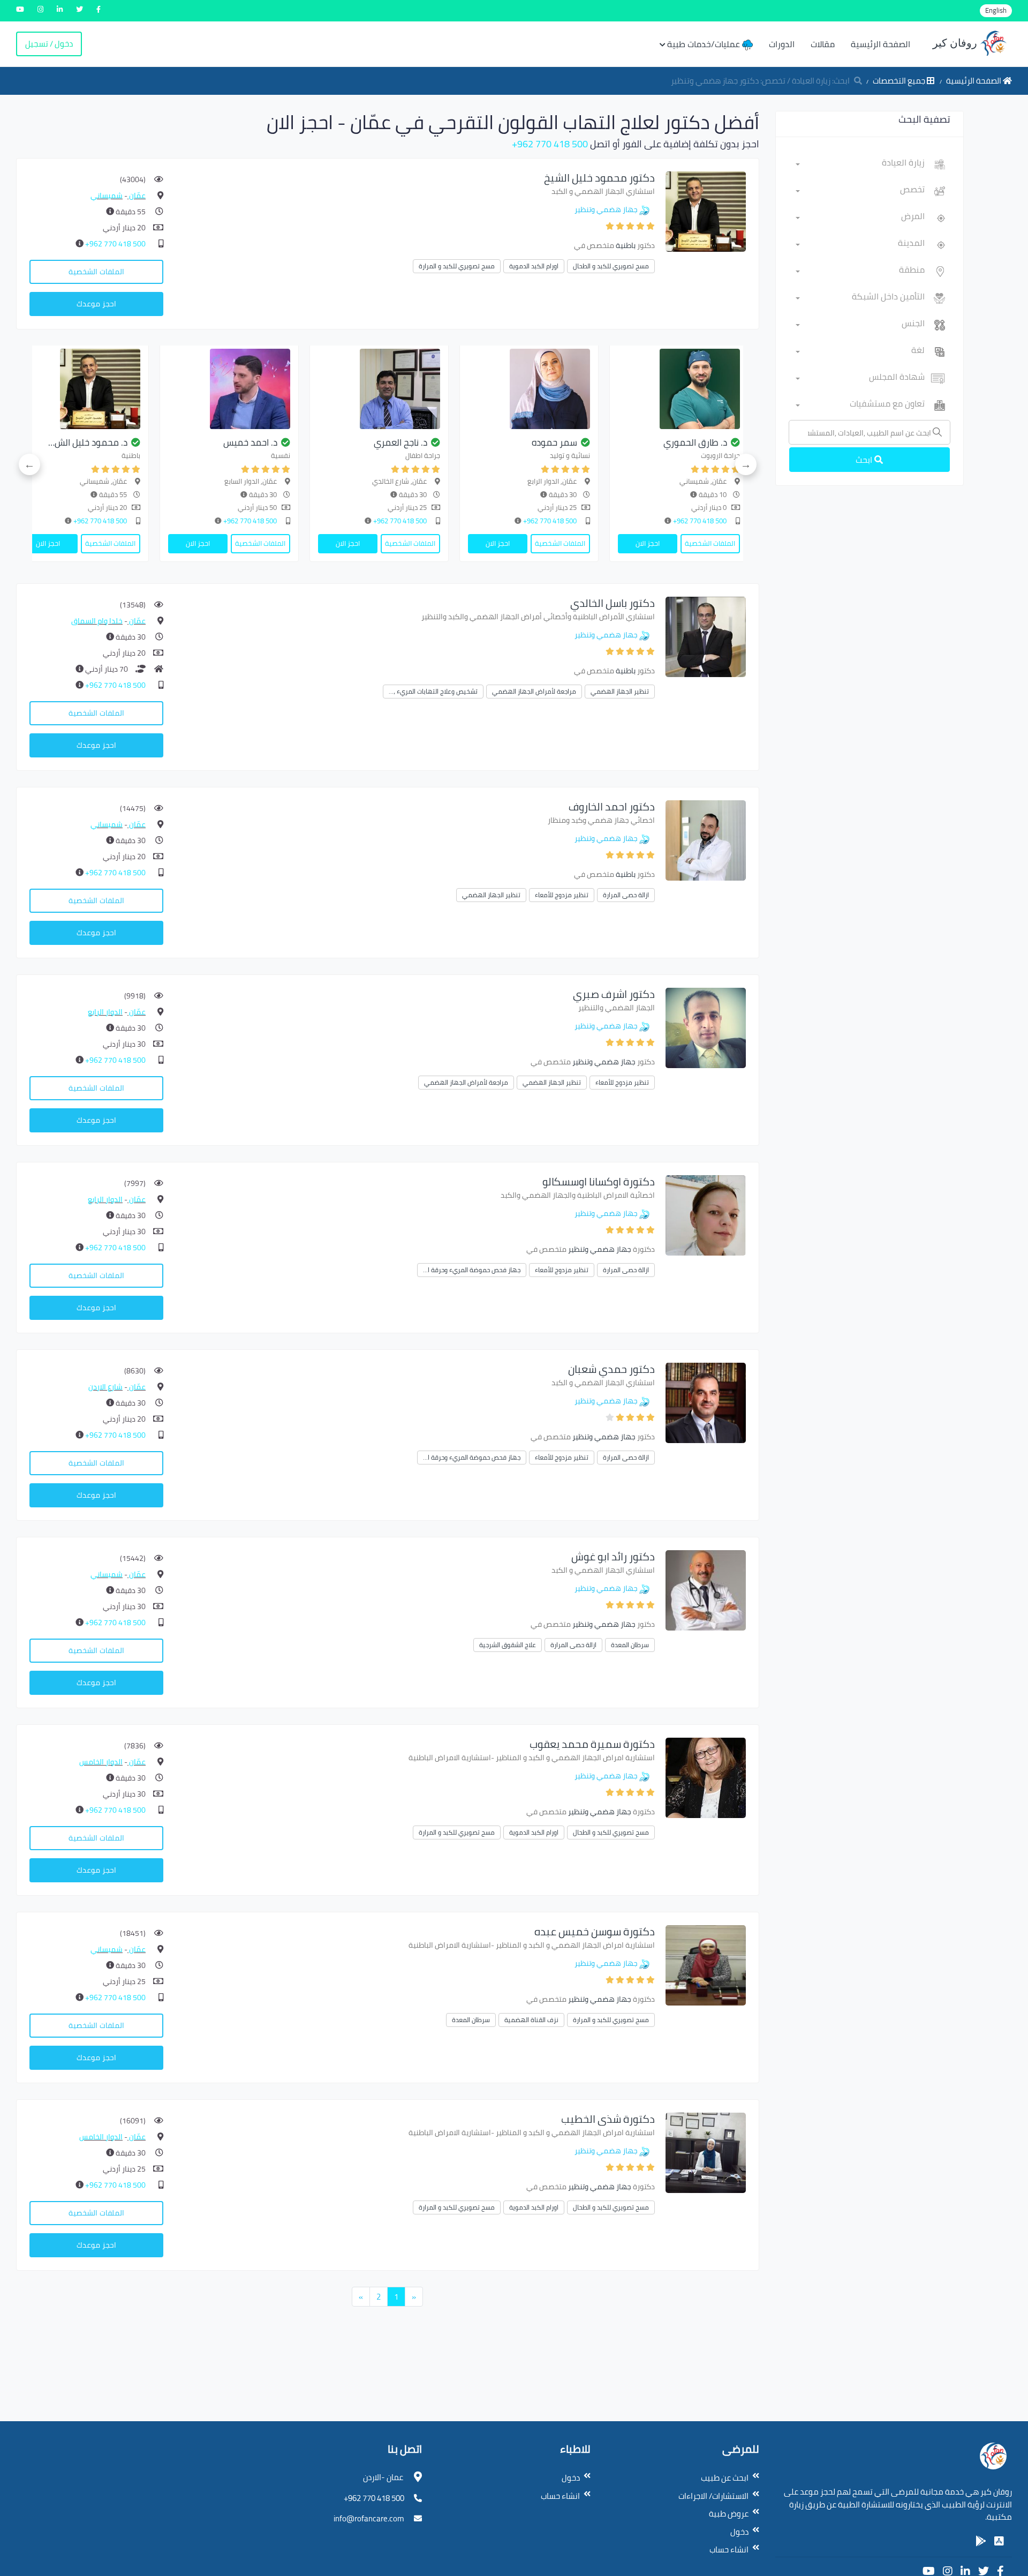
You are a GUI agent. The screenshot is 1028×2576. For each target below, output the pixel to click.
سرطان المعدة (630, 1645)
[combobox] (860, 164)
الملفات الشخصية (96, 272)
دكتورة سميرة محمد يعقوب (592, 1744)
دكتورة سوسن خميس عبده (595, 1931)
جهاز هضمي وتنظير (606, 209)
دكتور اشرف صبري (614, 994)
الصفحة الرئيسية (880, 44)
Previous (746, 464)
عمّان (137, 196)
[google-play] (981, 2541)
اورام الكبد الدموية (534, 266)
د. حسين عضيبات (178, 442)
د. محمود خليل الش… (319, 442)
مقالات (823, 44)
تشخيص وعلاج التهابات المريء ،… (433, 691)
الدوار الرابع (105, 1012)
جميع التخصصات (900, 81)
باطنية (626, 245)
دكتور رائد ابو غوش (613, 1556)
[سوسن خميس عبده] (706, 1965)
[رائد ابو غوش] (706, 1590)
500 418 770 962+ (550, 144)
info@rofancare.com (369, 2518)
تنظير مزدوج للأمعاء (562, 895)
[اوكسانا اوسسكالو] (706, 1215)
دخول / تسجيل (49, 44)
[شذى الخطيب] (706, 2152)
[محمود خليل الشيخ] (706, 211)
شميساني (107, 196)
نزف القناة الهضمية (531, 2020)
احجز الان (728, 543)
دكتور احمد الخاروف (612, 806)
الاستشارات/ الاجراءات (713, 2496)
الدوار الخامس (101, 1762)
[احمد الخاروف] (706, 840)
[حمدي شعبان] (706, 1402)
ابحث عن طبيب (725, 2478)
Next (29, 464)
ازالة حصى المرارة (626, 895)
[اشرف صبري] (706, 1027)
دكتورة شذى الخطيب (608, 2119)
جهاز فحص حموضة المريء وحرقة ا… (472, 1270)
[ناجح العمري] (610, 389)
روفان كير (956, 43)
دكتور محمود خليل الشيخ (599, 178)
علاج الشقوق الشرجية (508, 1645)
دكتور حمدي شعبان (611, 1369)
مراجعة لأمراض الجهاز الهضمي (534, 691)
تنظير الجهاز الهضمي (620, 691)
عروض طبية (729, 2514)
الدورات (782, 44)
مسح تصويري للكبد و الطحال (611, 266)
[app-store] (999, 2541)
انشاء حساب (729, 2549)
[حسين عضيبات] (160, 389)
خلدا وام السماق (97, 621)
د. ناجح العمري (631, 442)
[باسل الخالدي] (706, 636)
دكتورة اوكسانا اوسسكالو (599, 1181)
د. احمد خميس (481, 442)
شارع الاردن (105, 1387)
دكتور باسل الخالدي (613, 603)
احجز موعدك (96, 304)
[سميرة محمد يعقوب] (706, 1777)
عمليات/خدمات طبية (705, 44)
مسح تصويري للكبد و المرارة (457, 266)
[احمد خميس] (460, 389)
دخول (739, 2532)
